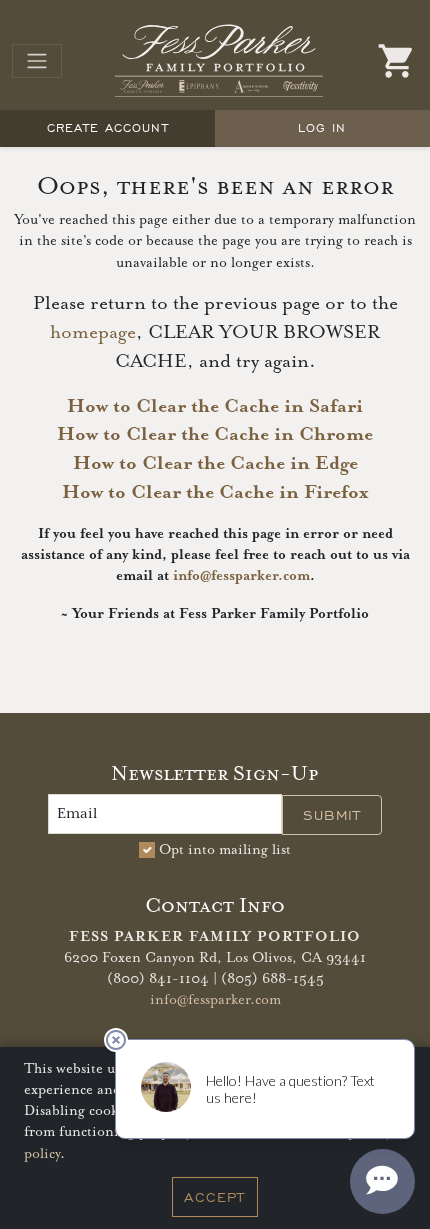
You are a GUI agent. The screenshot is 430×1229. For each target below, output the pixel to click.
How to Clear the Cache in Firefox (215, 492)
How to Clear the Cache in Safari (215, 406)
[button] (397, 61)
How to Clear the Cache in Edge (215, 463)
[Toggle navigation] (37, 61)
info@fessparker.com (241, 576)
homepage (93, 332)
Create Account (108, 127)
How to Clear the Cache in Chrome (215, 434)
